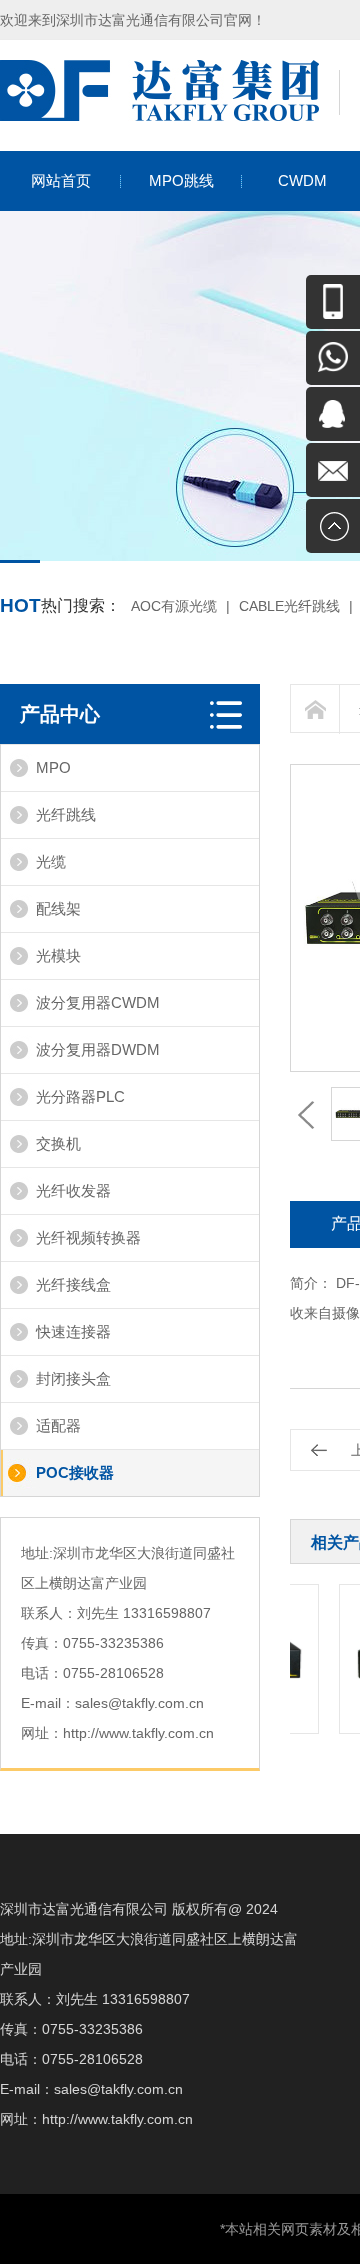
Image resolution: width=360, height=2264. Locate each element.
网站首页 (61, 180)
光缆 (51, 861)
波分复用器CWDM (98, 1002)
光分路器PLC (80, 1096)
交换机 (58, 1143)
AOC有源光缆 (174, 606)
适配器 (58, 1425)
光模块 (58, 955)
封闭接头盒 (73, 1378)
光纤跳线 (66, 814)
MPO (53, 767)
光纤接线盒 (73, 1284)
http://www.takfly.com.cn (138, 1733)
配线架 (58, 908)
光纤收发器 (73, 1190)
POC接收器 (75, 1472)
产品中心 (60, 714)
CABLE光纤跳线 (289, 606)
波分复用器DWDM (98, 1049)
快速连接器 (73, 1331)
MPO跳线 (181, 180)
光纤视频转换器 (88, 1237)
